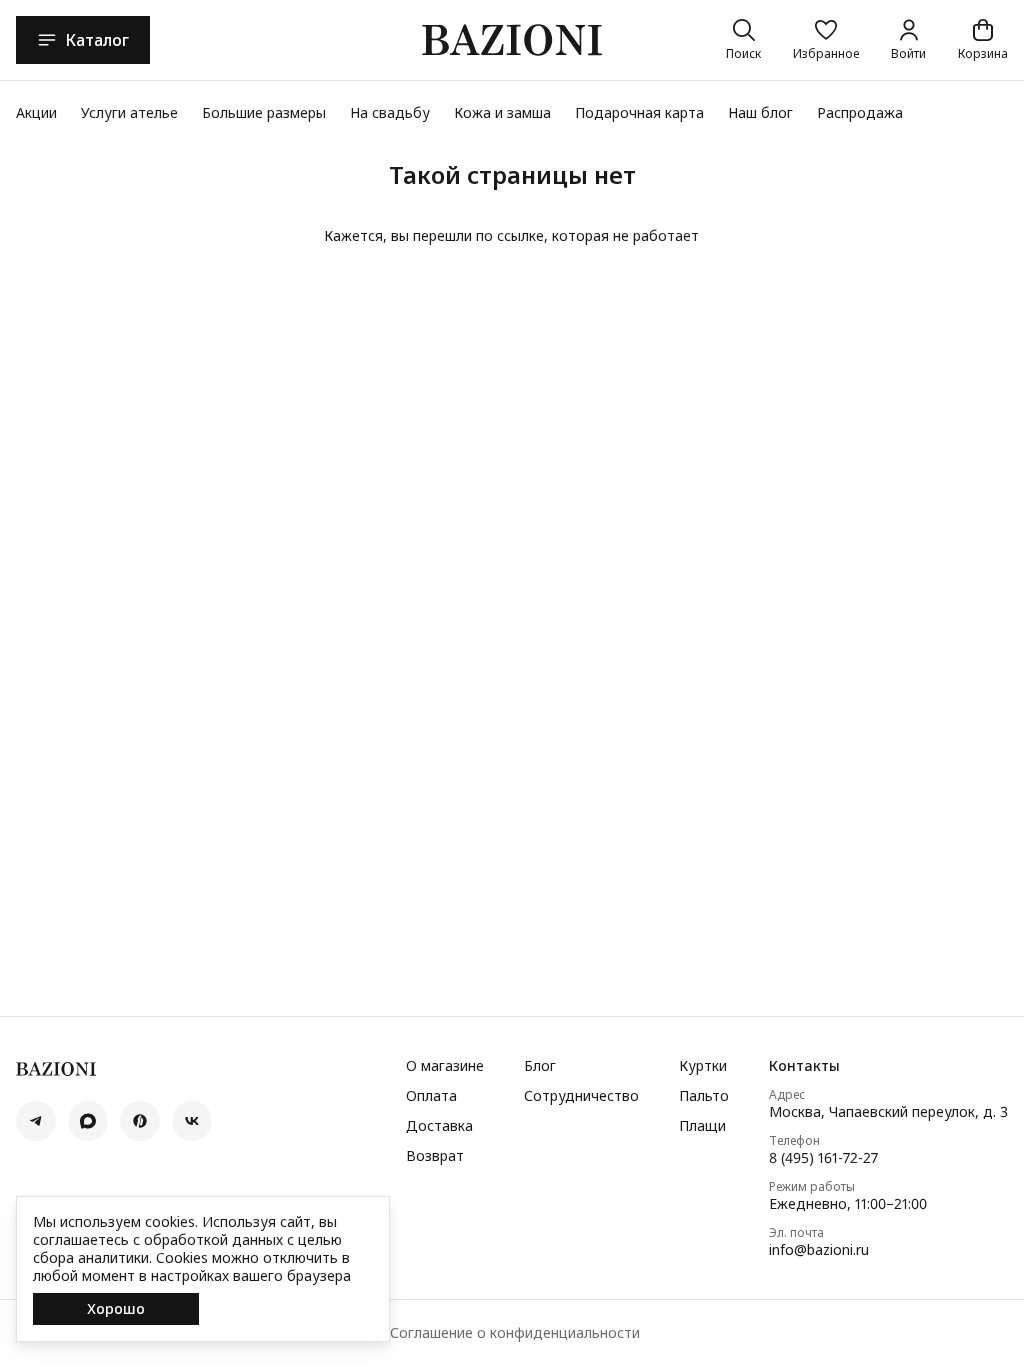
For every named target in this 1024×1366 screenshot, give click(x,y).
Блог (540, 1066)
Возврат (435, 1156)
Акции (36, 112)
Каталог (97, 40)
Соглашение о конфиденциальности (515, 1333)
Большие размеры (264, 112)
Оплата (431, 1096)
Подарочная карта (639, 112)
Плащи (702, 1126)
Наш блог (760, 112)
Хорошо (116, 1308)
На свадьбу (390, 112)
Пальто (704, 1096)
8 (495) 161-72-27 (823, 1158)
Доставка (439, 1126)
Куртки (703, 1066)
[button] (826, 40)
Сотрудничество (581, 1096)
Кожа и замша (502, 112)
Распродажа (860, 112)
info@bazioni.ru (819, 1250)
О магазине (445, 1066)
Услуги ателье (129, 112)
